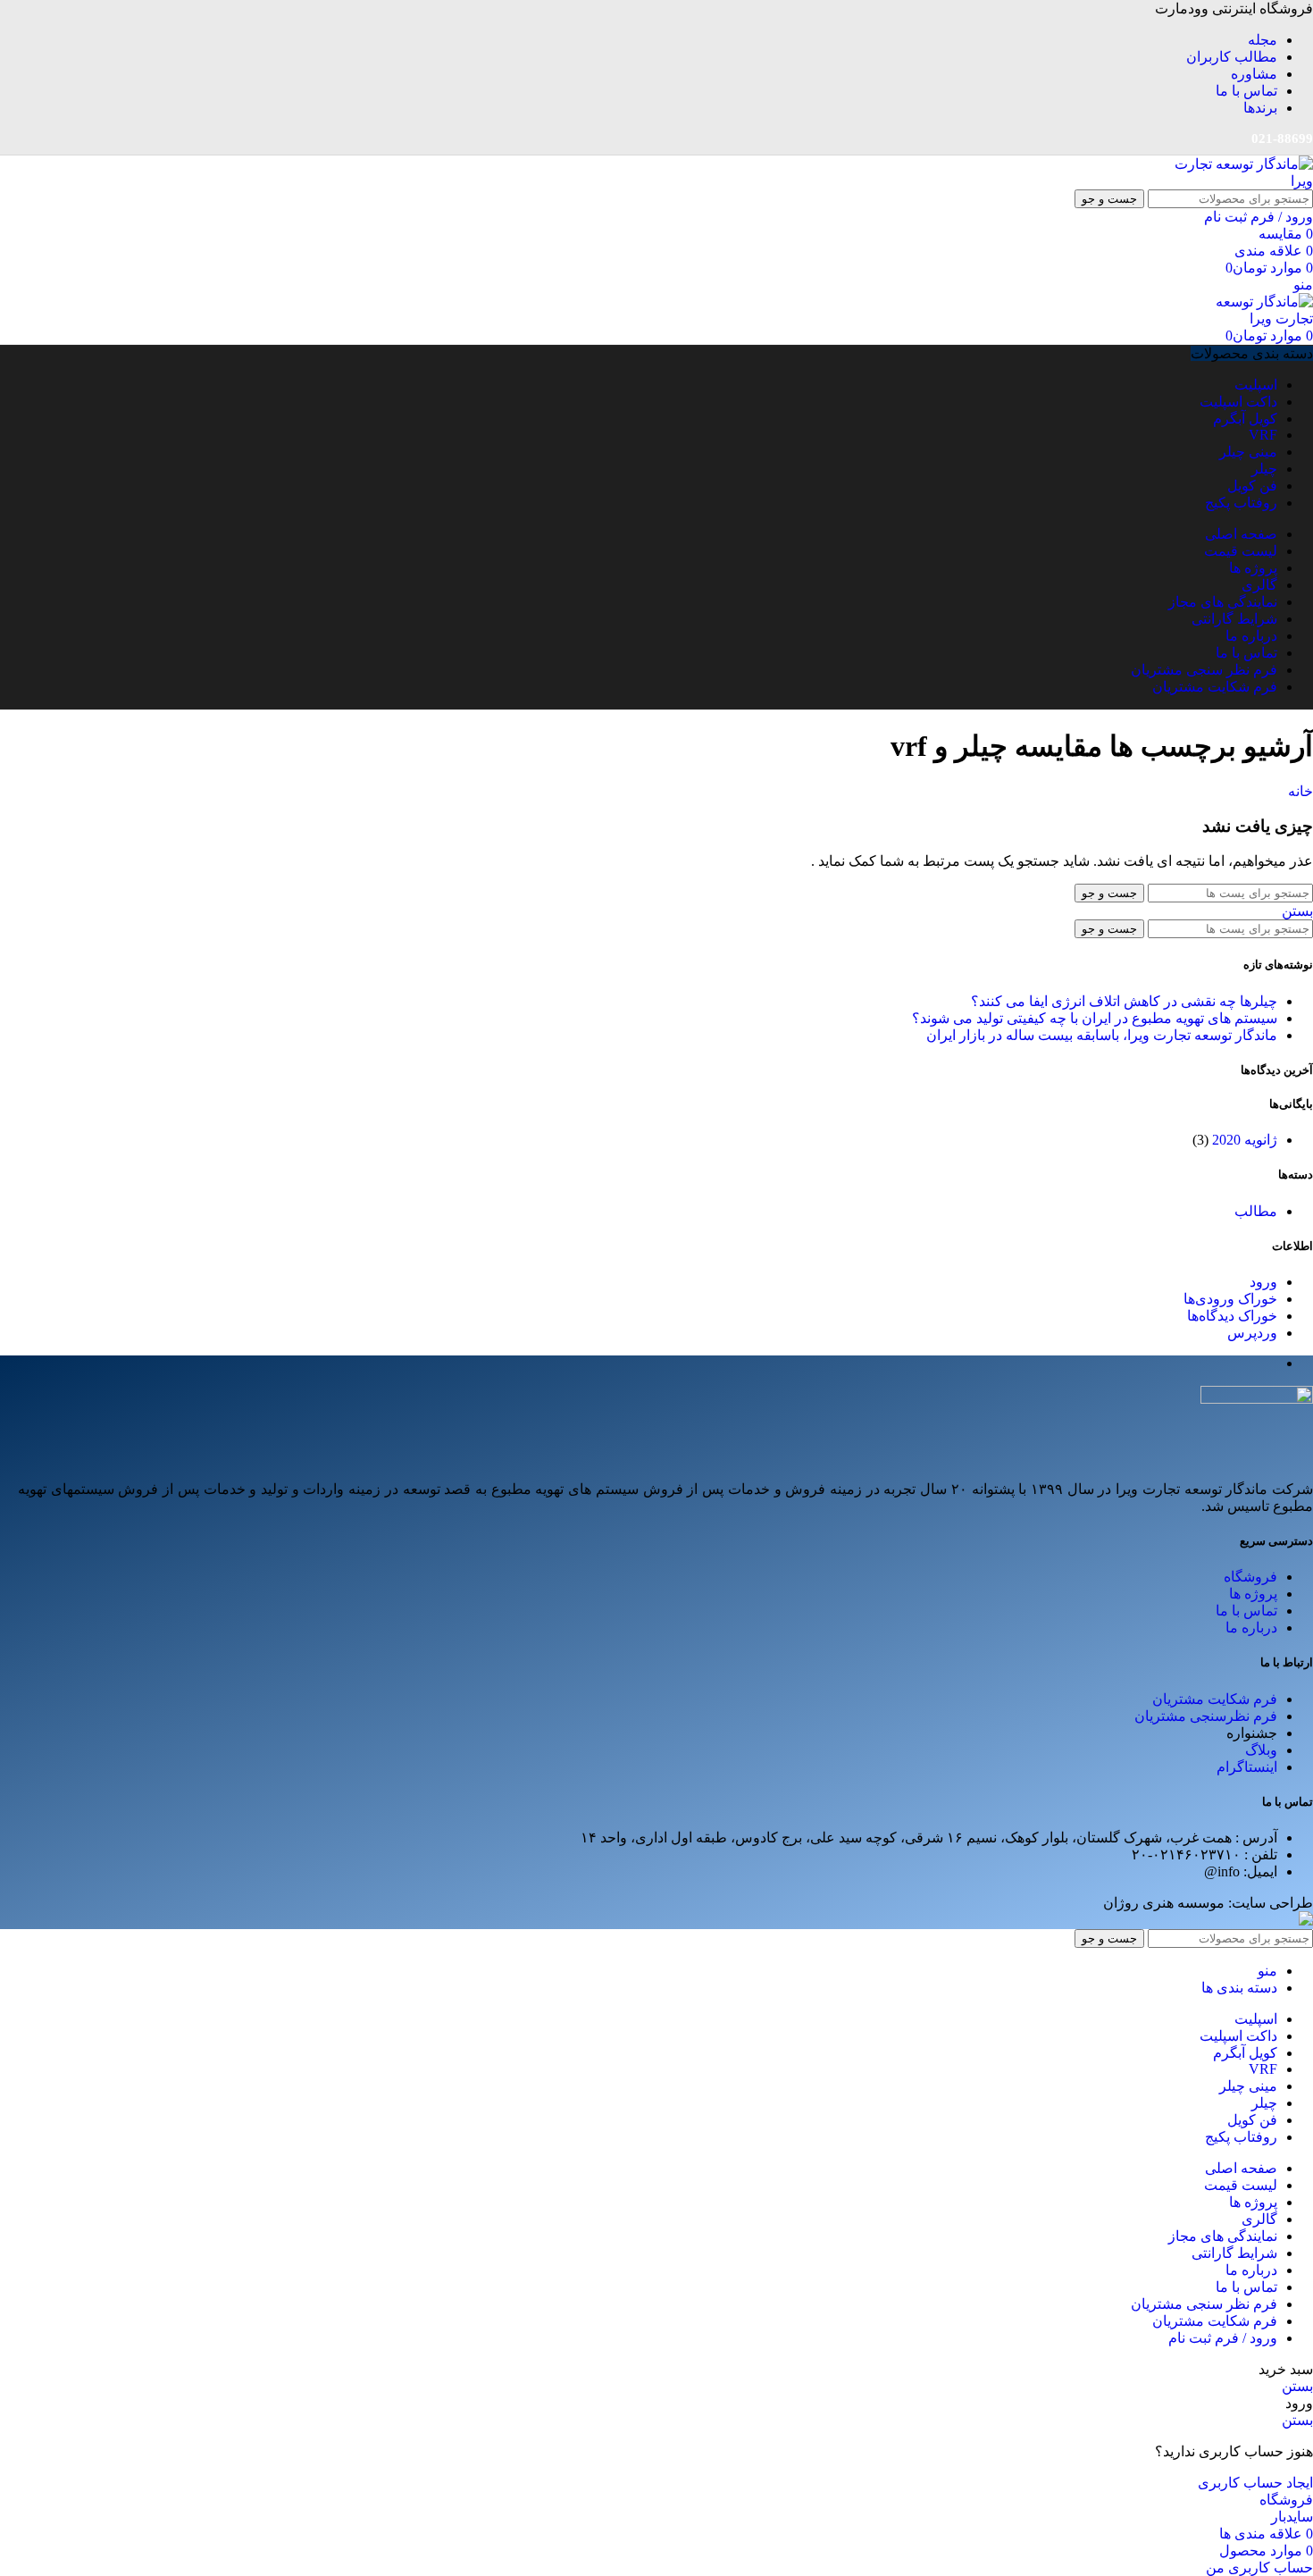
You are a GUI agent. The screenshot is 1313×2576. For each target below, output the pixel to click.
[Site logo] (1242, 181)
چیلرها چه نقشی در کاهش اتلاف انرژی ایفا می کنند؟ (1124, 1001)
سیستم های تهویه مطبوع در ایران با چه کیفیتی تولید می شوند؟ (1095, 1018)
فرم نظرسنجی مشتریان (1206, 1716)
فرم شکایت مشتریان (1215, 1699)
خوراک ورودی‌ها (1230, 1299)
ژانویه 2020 (1245, 1140)
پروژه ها (1253, 1594)
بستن (1297, 911)
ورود (1263, 1282)
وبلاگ (1261, 1750)
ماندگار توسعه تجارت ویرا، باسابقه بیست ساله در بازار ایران (1102, 1035)
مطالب (1256, 1211)
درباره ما (1251, 1628)
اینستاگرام (1247, 1767)
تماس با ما (1246, 1611)
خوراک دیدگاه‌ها (1232, 1316)
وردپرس (1252, 1333)
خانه (1300, 791)
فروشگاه (1250, 1577)
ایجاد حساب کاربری (1255, 2483)
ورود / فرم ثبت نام (1223, 2338)
